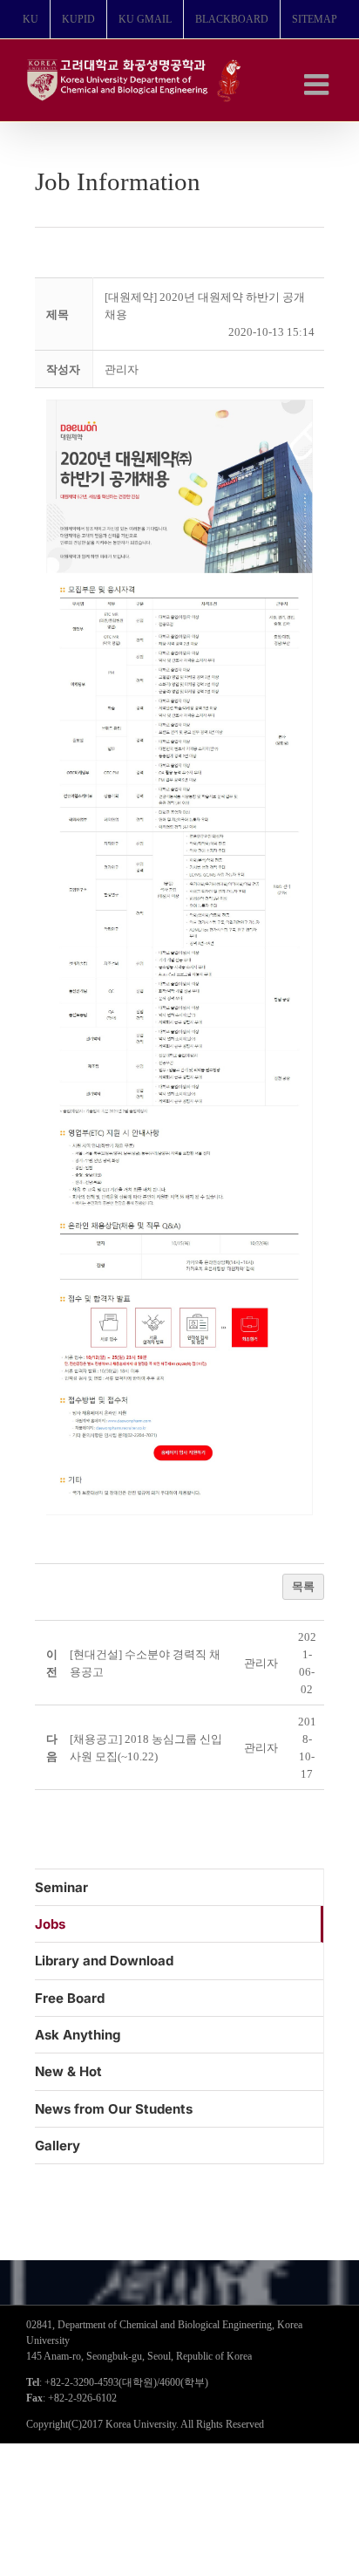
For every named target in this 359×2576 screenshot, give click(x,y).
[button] (122, 369)
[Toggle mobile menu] (318, 84)
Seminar (61, 1887)
